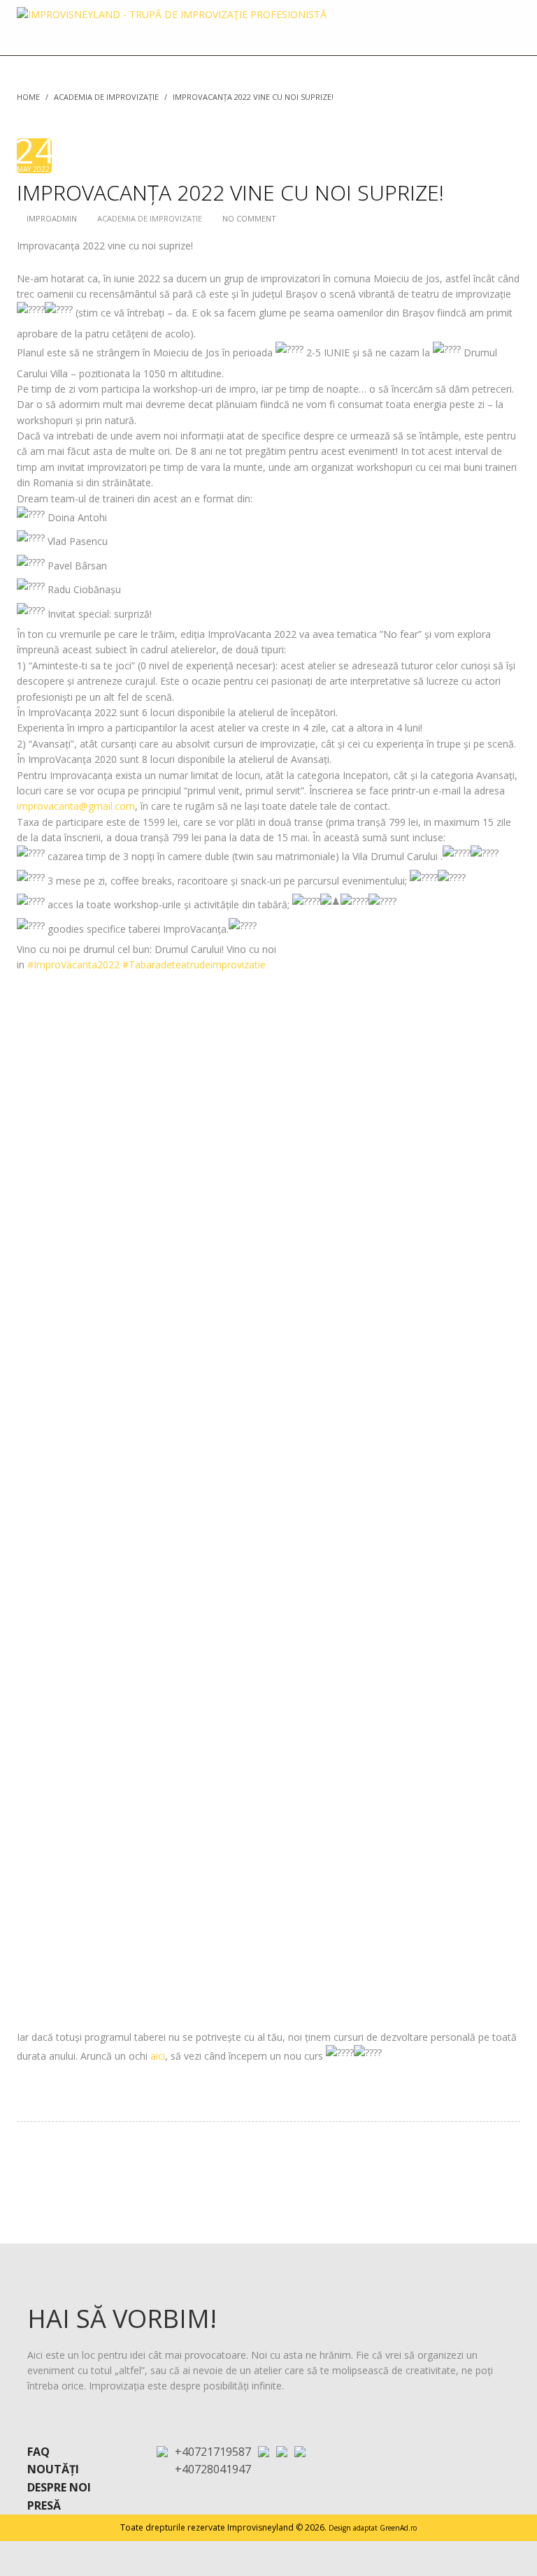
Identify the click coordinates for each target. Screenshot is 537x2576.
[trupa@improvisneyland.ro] (264, 2451)
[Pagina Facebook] (282, 2451)
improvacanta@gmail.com (76, 806)
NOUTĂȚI (53, 2469)
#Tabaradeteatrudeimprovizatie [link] (194, 965)
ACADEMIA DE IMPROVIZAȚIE (106, 97)
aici (158, 2056)
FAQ (38, 2452)
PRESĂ (44, 2505)
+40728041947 (213, 2469)
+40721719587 (213, 2452)
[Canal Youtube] (300, 2451)
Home (28, 97)
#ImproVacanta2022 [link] (73, 965)
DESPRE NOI (59, 2487)
